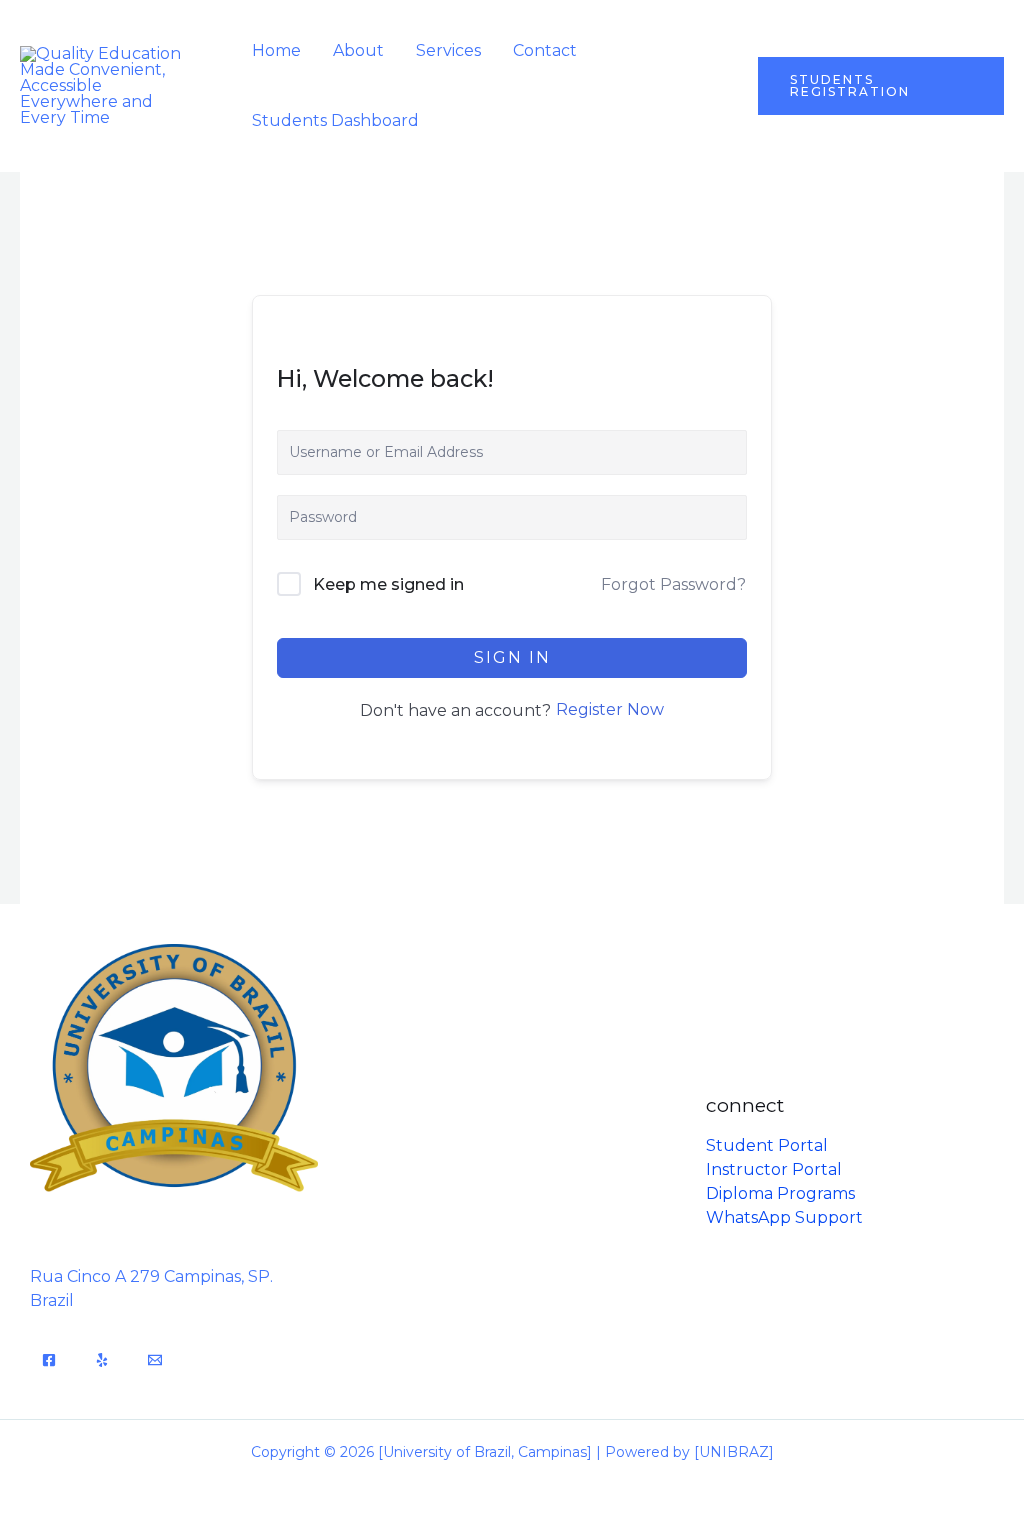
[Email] (155, 1360)
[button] (881, 86)
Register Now (610, 709)
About (358, 50)
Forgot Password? (673, 584)
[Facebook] (49, 1360)
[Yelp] (102, 1360)
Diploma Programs (780, 1193)
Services (448, 50)
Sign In (512, 657)
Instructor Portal (774, 1169)
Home (276, 50)
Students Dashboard (335, 120)
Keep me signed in (388, 584)
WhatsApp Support (784, 1217)
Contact (545, 50)
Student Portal (767, 1145)
